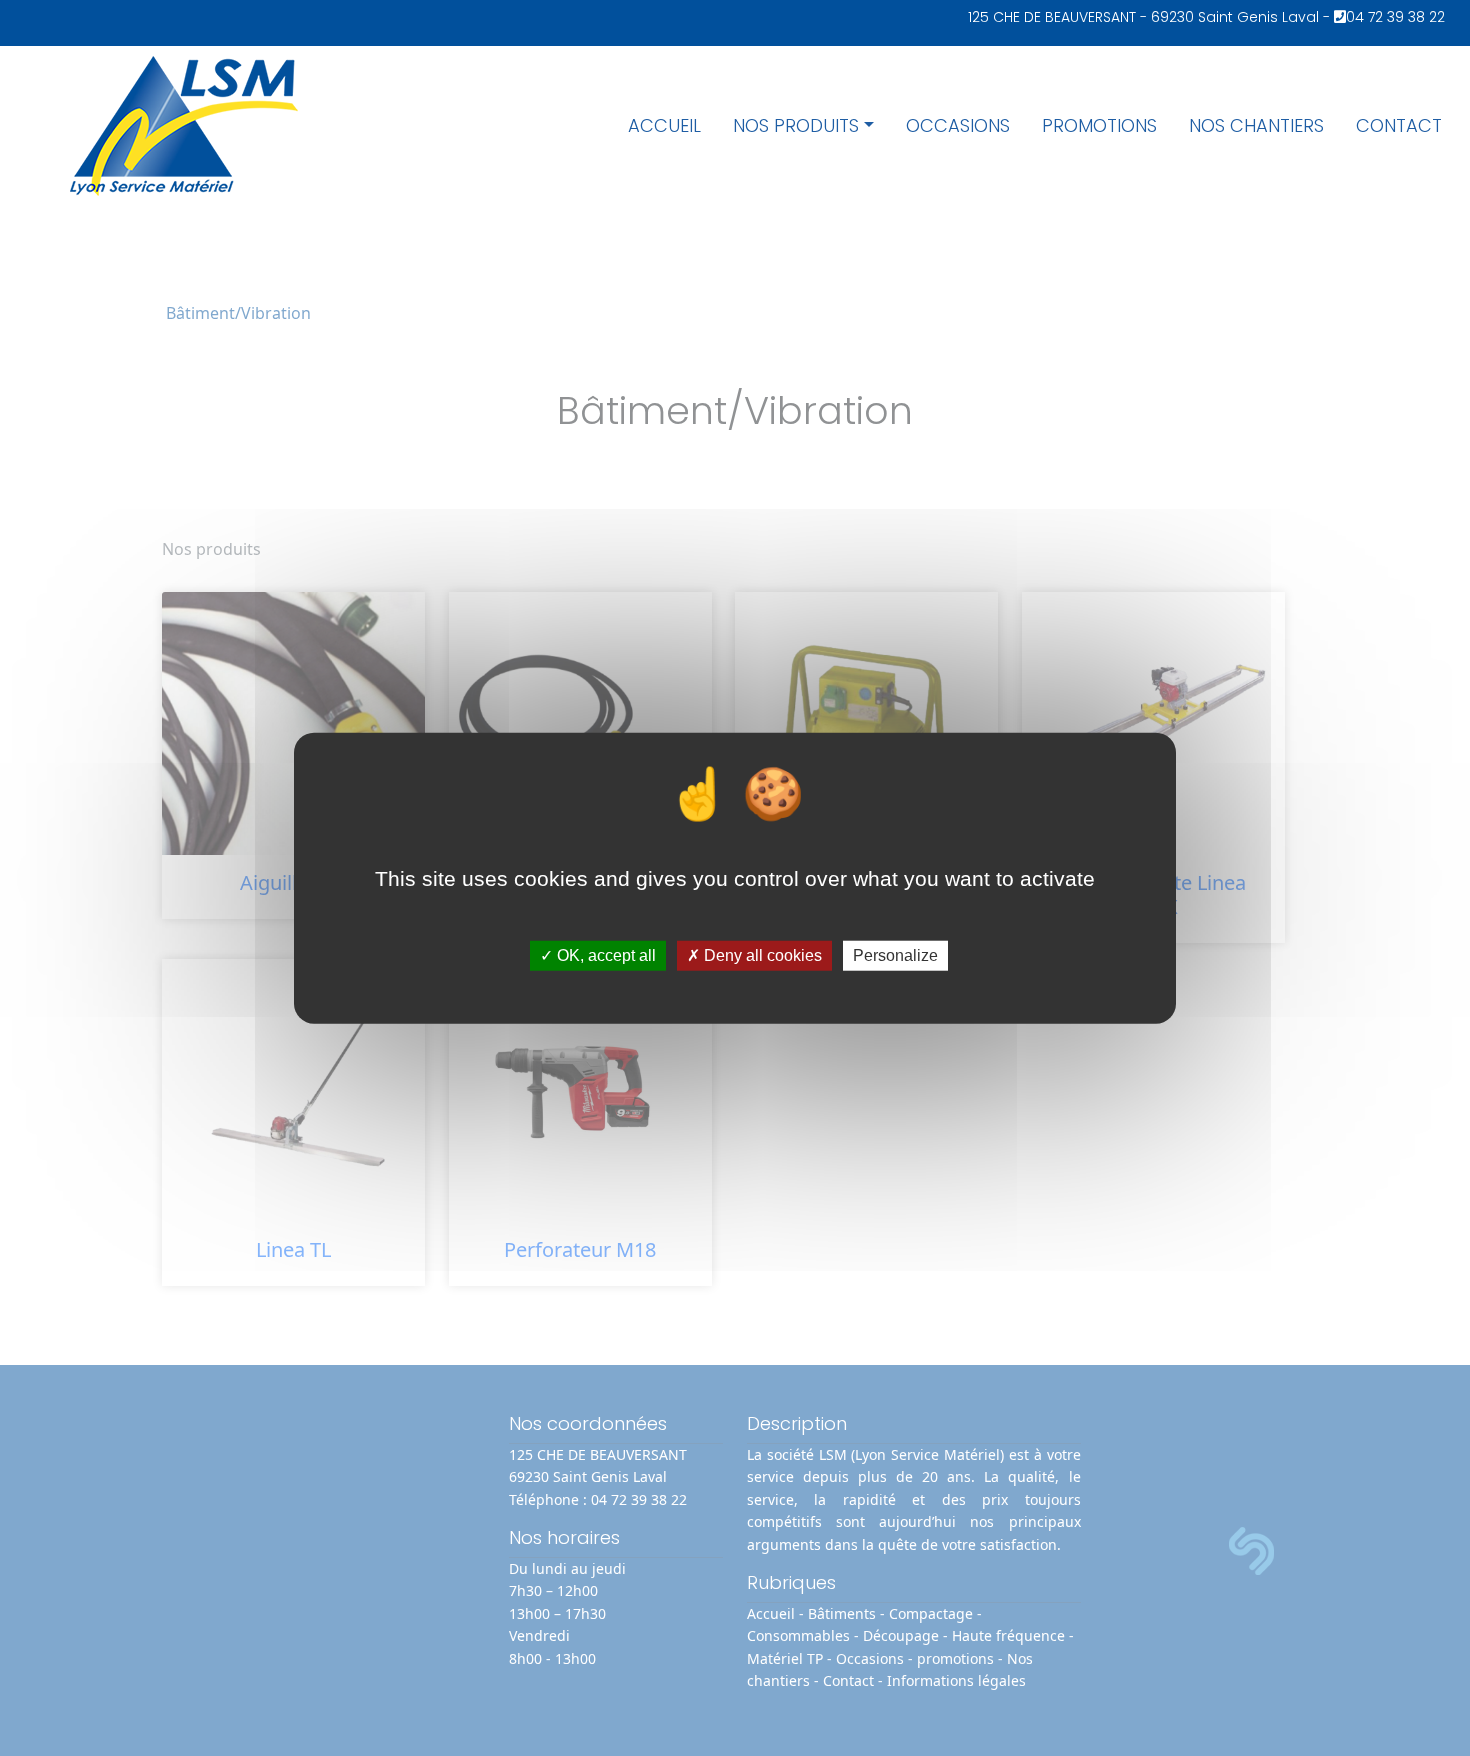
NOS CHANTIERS (1256, 125)
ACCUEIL (664, 125)
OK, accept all (604, 955)
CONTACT (1399, 125)
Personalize (895, 955)
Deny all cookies (761, 955)
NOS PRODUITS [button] (796, 125)
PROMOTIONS (1099, 125)
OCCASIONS (958, 125)
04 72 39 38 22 (1395, 17)
